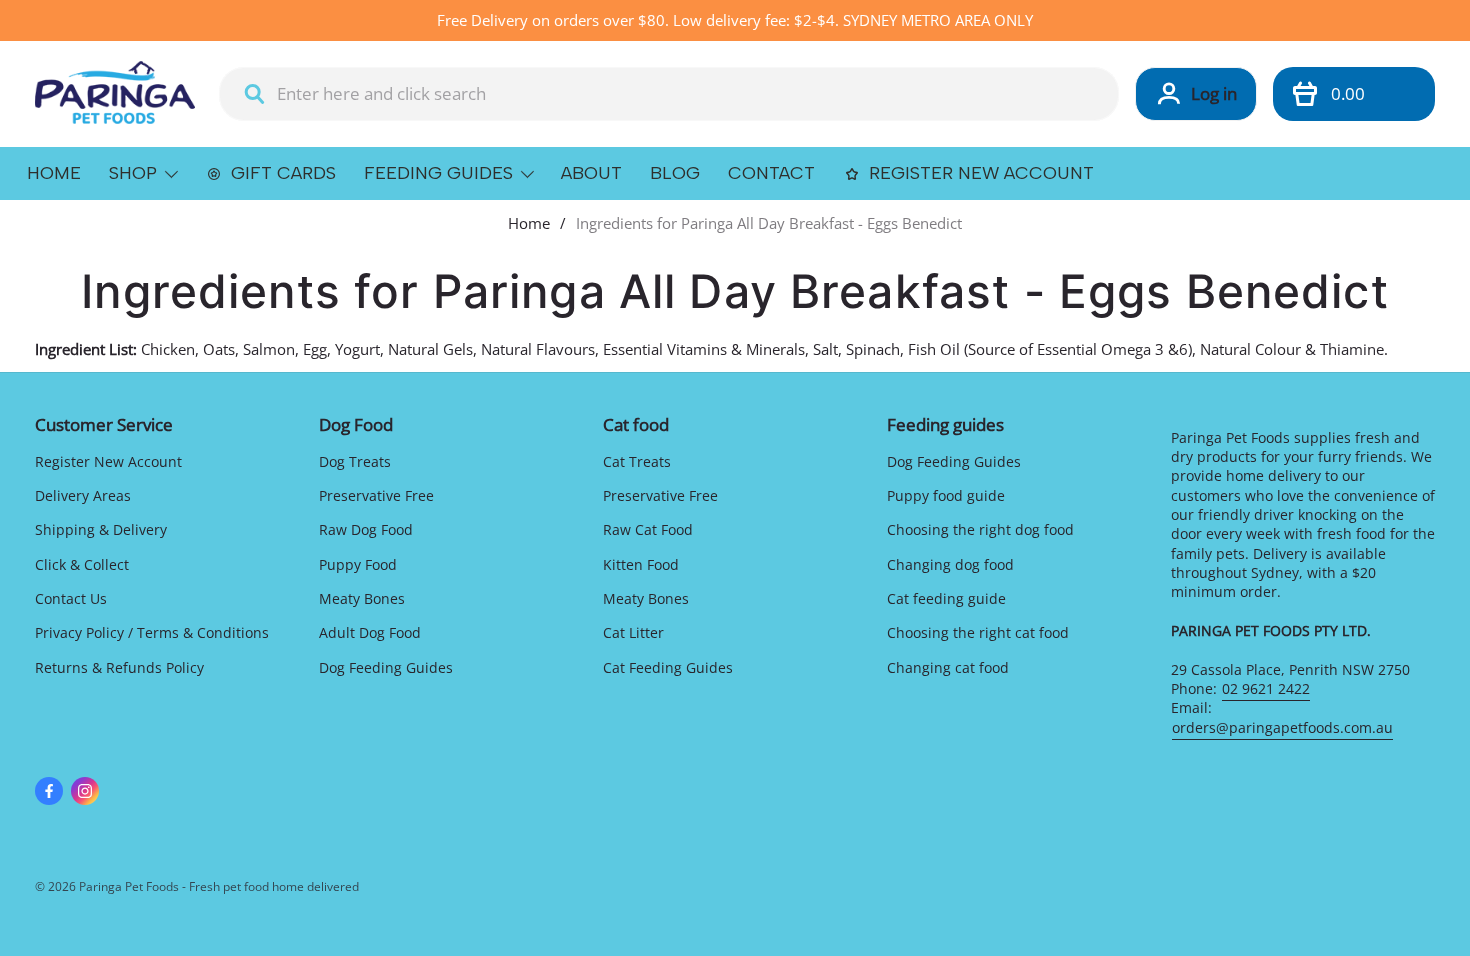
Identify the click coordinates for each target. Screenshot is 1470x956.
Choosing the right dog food (980, 529)
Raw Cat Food (648, 529)
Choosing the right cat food (978, 632)
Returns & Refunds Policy (119, 667)
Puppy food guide (946, 495)
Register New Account (108, 461)
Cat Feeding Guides (668, 667)
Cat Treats (637, 461)
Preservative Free (376, 495)
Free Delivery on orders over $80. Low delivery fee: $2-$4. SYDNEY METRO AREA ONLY (735, 20)
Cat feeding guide (946, 598)
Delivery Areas (83, 495)
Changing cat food (948, 667)
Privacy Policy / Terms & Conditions (152, 632)
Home (529, 223)
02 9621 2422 (1266, 688)
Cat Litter (633, 632)
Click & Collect (82, 564)
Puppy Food (358, 564)
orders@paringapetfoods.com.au (1282, 727)
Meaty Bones (362, 598)
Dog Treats (355, 461)
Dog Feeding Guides (386, 667)
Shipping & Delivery (101, 529)
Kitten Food (641, 564)
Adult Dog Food (370, 632)
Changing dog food (950, 564)
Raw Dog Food (366, 529)
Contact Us (71, 598)
